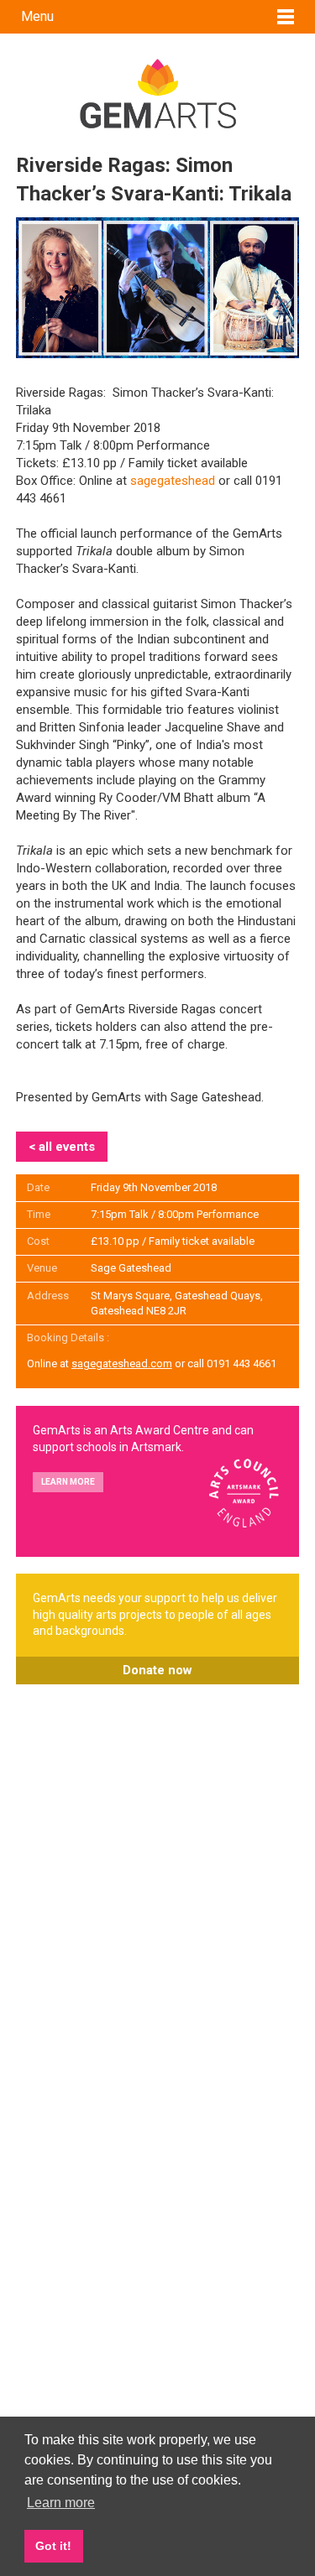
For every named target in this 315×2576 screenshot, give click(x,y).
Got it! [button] (53, 2546)
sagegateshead (173, 481)
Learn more (68, 1482)
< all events (62, 1147)
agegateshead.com (125, 1363)
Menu (37, 16)
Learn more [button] (61, 2503)
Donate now (157, 1670)
